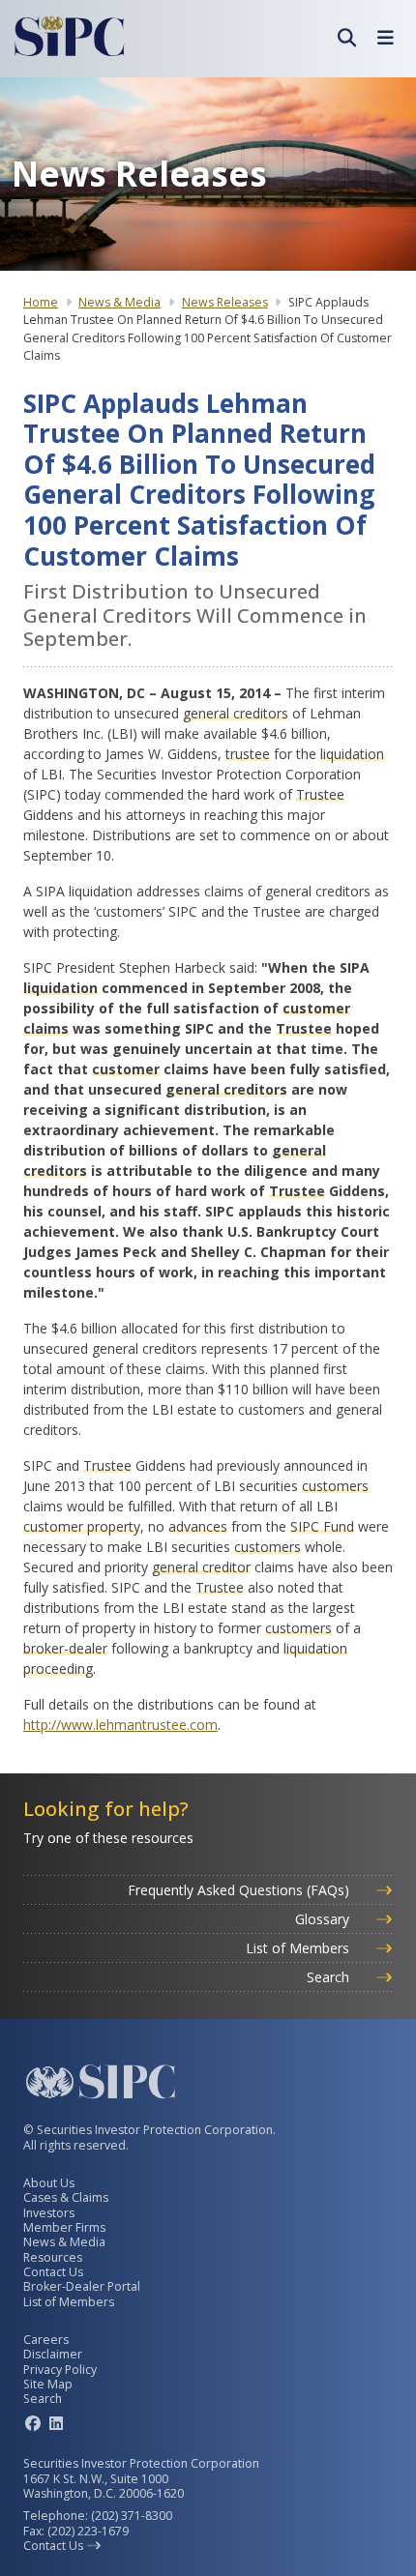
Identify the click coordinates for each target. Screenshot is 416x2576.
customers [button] (335, 1486)
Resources (53, 2257)
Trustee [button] (320, 794)
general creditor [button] (201, 1567)
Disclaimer (53, 2354)
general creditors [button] (236, 713)
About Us (49, 2183)
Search (330, 1977)
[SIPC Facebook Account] (33, 2423)
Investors (49, 2213)
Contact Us (53, 2272)
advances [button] (198, 1526)
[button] (346, 37)
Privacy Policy (60, 2370)
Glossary (324, 1919)
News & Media (119, 302)
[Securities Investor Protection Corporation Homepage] (70, 37)
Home (41, 302)
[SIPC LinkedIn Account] (56, 2423)
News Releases (225, 302)
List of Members (299, 1948)
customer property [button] (82, 1526)
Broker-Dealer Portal (82, 2286)
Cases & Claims (66, 2197)
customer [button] (126, 1069)
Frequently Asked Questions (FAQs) (240, 1890)
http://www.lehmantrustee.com (120, 1725)
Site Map (48, 2384)
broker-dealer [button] (65, 1648)
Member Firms (64, 2227)
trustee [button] (248, 754)
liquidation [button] (352, 754)
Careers (46, 2340)
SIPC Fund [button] (322, 1526)
